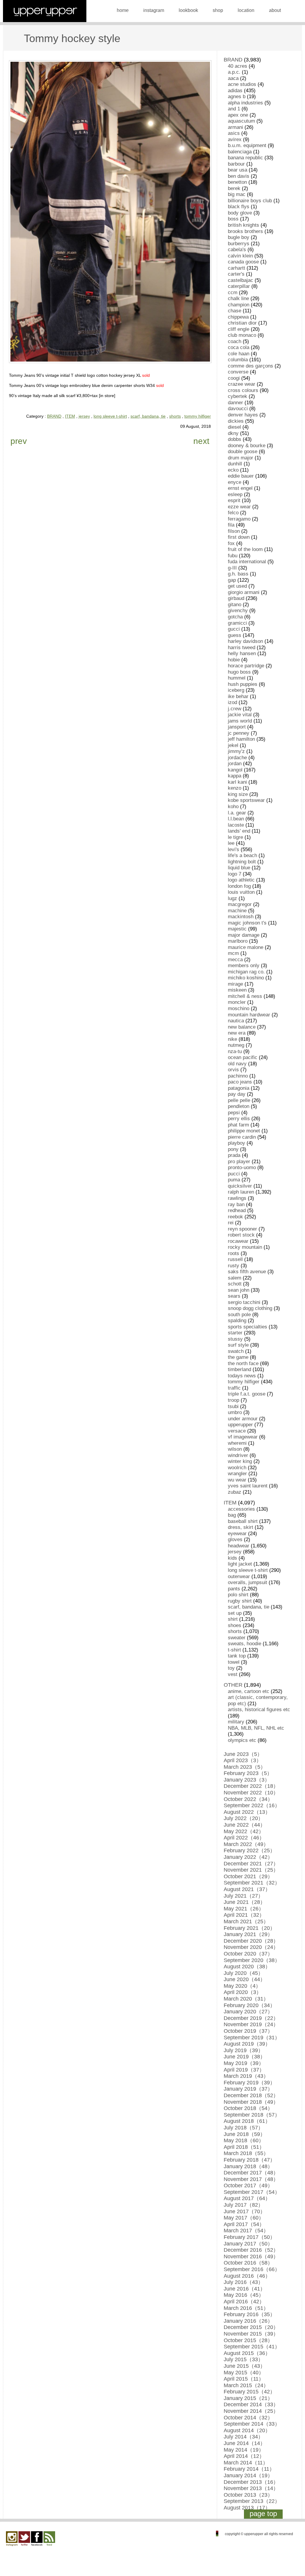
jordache (237, 758)
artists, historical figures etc (259, 1710)
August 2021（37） (247, 1889)
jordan (235, 764)
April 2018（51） (244, 2147)
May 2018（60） (244, 2140)
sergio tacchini (244, 1302)
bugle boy (239, 237)
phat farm (238, 1125)
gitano (235, 605)
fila (231, 525)
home (123, 10)
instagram (154, 10)
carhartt (236, 268)
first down (239, 537)
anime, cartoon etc (249, 1691)
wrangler (237, 1474)
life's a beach (242, 855)
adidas (235, 91)
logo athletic (241, 880)
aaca (233, 78)
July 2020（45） (243, 1973)
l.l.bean (236, 819)
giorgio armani (244, 592)
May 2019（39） (244, 2063)
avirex (235, 139)
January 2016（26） (248, 2321)
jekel (233, 745)
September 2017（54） (252, 2192)
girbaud (236, 598)
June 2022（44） (245, 1825)
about (275, 10)
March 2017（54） (246, 2231)
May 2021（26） (244, 1909)
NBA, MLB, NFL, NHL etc (256, 1728)
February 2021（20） (249, 1928)
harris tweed (242, 648)
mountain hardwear (249, 1015)
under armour (243, 1419)
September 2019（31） (252, 2038)
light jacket (240, 1564)
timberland (239, 1369)
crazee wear (242, 384)
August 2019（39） (247, 2044)
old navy (237, 1064)
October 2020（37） (248, 1954)
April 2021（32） (244, 1915)
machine (237, 911)
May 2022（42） (244, 1831)
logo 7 (235, 874)
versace (237, 1431)
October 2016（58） (248, 2263)
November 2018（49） (251, 2102)
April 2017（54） (244, 2224)
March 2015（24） (246, 2385)
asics (234, 133)
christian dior (242, 323)
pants (234, 1589)
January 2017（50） (248, 2244)
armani (235, 127)
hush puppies (243, 684)
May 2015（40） (244, 2373)
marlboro (238, 941)
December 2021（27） (251, 1864)
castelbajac (241, 280)
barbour (236, 164)
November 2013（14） (251, 2488)
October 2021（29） (248, 1876)
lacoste (236, 825)
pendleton (239, 1106)
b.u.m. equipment (247, 145)
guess (235, 635)
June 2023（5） (243, 1754)
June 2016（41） (245, 2289)
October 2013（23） (248, 2495)
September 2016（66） (252, 2269)
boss (233, 219)
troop (234, 1400)
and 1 (234, 109)
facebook (37, 2539)
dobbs (235, 439)
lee (231, 843)
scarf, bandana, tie (148, 416)
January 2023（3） (247, 1780)
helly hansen (242, 653)
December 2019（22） (251, 2018)
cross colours (243, 390)
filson (234, 531)
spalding (237, 1321)
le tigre (235, 837)
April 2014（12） (244, 2456)
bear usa (238, 170)
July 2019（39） (243, 2050)
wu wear (237, 1480)
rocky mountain (245, 1247)
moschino (239, 1008)
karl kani (237, 782)
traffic (234, 1388)
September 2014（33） (252, 2424)
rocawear (238, 1241)
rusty (234, 1266)
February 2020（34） (249, 2005)
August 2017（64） (247, 2198)
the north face (243, 1363)
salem (235, 1278)
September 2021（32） (252, 1883)
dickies (236, 421)
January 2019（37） (248, 2089)
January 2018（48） (248, 2166)
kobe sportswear (246, 800)
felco (233, 513)
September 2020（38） (252, 1960)
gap (232, 580)
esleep (235, 494)
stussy (235, 1339)
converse (238, 372)
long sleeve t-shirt (110, 416)
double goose (243, 452)
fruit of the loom (245, 549)
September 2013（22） (252, 2501)
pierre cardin (242, 1137)
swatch (236, 1351)
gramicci (237, 623)
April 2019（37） (244, 2070)
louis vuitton (241, 892)
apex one (238, 115)
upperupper (240, 1425)
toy (231, 1668)
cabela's (237, 250)
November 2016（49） (251, 2256)
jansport (237, 727)
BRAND (54, 416)
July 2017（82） (243, 2205)
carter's (236, 274)
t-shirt (234, 1650)
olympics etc (242, 1740)
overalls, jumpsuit (248, 1582)
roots (234, 1253)
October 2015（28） (248, 2340)
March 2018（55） (246, 2153)
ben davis (239, 176)
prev (19, 441)
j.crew (235, 709)
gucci (234, 629)
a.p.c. (234, 72)
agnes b (237, 97)
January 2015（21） (248, 2398)
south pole (239, 1315)
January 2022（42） (248, 1857)
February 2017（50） (249, 2237)
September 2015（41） (252, 2347)
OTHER (233, 1685)
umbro (235, 1412)
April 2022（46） (244, 1838)
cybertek (238, 396)
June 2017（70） (245, 2211)
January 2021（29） (248, 1934)
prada (234, 1155)
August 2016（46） (247, 2276)
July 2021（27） (243, 1896)
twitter (24, 2539)
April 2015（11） (244, 2379)
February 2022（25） (249, 1850)
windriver (238, 1455)
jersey (84, 416)
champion (239, 305)
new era (237, 1033)
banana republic (245, 158)
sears (234, 1296)
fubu (233, 556)
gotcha (235, 617)
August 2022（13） (247, 1812)
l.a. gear (237, 813)
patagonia (239, 1088)
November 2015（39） (251, 2334)
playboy (236, 1143)
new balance (242, 1027)
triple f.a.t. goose (247, 1394)
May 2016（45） (244, 2295)
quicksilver (240, 1186)
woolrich (237, 1468)
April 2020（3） (243, 1992)
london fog (239, 886)
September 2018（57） (252, 2115)
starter (235, 1333)
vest (233, 1674)
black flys (239, 207)
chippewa (238, 317)
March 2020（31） (246, 1999)
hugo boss (239, 672)
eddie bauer (241, 476)
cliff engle (239, 329)
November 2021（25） (251, 1870)
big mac (237, 194)
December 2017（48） (251, 2173)
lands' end (239, 831)
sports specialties (248, 1327)
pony (233, 1149)
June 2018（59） (245, 2134)
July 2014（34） (243, 2437)
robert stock (241, 1235)
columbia (238, 360)
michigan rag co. (246, 972)
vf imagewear (243, 1437)
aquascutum (241, 121)
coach (235, 341)
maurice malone (246, 947)
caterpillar (239, 286)
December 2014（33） (251, 2404)
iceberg (236, 690)
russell (235, 1259)
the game (238, 1357)
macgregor (240, 904)
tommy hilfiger (198, 416)
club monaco (242, 335)
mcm (233, 953)
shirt (233, 1619)
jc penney (239, 733)
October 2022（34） (248, 1799)
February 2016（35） (249, 2314)
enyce (235, 482)
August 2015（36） (247, 2353)
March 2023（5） (245, 1767)
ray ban (236, 1204)
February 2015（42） (249, 2392)
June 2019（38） (245, 2057)
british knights (243, 225)
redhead (237, 1210)
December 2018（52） (251, 2095)
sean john (239, 1290)
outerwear (239, 1576)
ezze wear (239, 507)
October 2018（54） (248, 2108)
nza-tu (235, 1051)
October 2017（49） (248, 2185)
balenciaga (240, 152)
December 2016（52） (251, 2250)
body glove (240, 213)
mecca (235, 960)
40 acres (238, 66)
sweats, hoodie (245, 1644)
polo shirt (238, 1595)
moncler (237, 1002)
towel (234, 1662)
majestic (237, 929)
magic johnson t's (247, 923)
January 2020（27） (248, 2012)
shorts (175, 416)
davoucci (238, 409)
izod (232, 702)
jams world (240, 721)
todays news (242, 1376)
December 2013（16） (251, 2482)
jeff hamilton (241, 739)
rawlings (237, 1198)
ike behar (238, 696)
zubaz (235, 1492)
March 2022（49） (246, 1844)
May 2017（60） (244, 2218)
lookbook (188, 10)
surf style (238, 1345)
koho (233, 807)
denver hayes (243, 415)
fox (231, 543)
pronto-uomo (242, 1167)
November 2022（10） (251, 1793)
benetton (237, 182)
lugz (232, 898)
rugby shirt (240, 1601)
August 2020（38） (247, 1967)
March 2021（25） (246, 1921)
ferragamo (239, 519)
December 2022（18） (251, 1786)
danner (235, 403)
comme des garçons (250, 366)
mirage (235, 984)
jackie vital (240, 715)
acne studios (242, 84)
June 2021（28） (245, 1902)
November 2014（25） (251, 2411)
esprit (234, 500)
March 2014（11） (246, 2463)
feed (49, 2539)
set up (235, 1613)
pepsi (234, 1113)
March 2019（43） (246, 2076)
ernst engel (240, 488)
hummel (237, 678)
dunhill (235, 464)
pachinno (238, 1076)
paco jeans (240, 1082)
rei (231, 1223)
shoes (235, 1625)
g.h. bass (238, 574)
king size (238, 794)
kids (232, 1558)
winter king (240, 1461)
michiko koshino (246, 978)
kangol (235, 770)
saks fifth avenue (247, 1272)
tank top (237, 1656)
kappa (235, 776)
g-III (232, 568)
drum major (241, 458)
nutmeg (236, 1045)
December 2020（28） (251, 1941)
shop (218, 10)
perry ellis (239, 1119)
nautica (236, 1021)
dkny (233, 433)
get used (237, 586)
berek (234, 188)
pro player (239, 1162)
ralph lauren (241, 1192)
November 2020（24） (251, 1947)
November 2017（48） (251, 2179)
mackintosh (241, 917)
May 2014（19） (244, 2450)
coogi (234, 378)
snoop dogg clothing (250, 1308)
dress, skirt (241, 1527)
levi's (234, 849)
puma (234, 1180)
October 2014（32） (248, 2418)
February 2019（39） (249, 2083)
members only (244, 966)
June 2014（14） (245, 2443)
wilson (235, 1449)
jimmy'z (236, 751)
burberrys (239, 244)
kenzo (235, 788)
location (246, 10)
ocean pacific (243, 1057)
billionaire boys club (250, 201)
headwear (239, 1546)
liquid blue (239, 868)
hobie (234, 660)
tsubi (233, 1406)
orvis (233, 1070)
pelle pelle (239, 1100)
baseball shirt (243, 1521)
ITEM (70, 416)
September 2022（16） (252, 1805)
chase (235, 311)
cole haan (239, 354)
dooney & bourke (247, 446)
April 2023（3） (243, 1760)
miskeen (237, 990)
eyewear (237, 1534)
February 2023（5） (248, 1773)
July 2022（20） (243, 1818)
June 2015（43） (245, 2366)
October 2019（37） (248, 2031)
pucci (234, 1174)
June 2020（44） (245, 1979)
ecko (233, 470)
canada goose (243, 262)
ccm (233, 293)
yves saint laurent (248, 1486)
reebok (235, 1217)
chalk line (238, 298)
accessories (241, 1509)
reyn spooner (242, 1229)
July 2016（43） (243, 2282)
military (236, 1722)
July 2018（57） (243, 2128)
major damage (244, 935)
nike (232, 1039)
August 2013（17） (247, 2508)
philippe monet (244, 1131)
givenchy (238, 611)
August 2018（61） (247, 2121)
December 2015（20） (251, 2327)
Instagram (12, 2539)
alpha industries (245, 103)
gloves (235, 1539)
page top (263, 2514)
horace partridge (246, 666)
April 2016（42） (244, 2302)
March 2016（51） (246, 2308)
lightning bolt (242, 862)
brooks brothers (245, 231)
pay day (237, 1094)
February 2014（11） (249, 2469)
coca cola (239, 347)
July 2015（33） (243, 2359)
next (201, 441)
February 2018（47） (249, 2160)
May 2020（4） (242, 1986)
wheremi (237, 1443)
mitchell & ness (245, 996)
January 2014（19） (248, 2475)
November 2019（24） (251, 2024)
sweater (237, 1638)
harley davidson (245, 641)
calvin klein (240, 256)
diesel (234, 427)
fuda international (247, 562)
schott (235, 1284)
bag (232, 1515)
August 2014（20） (247, 2430)
